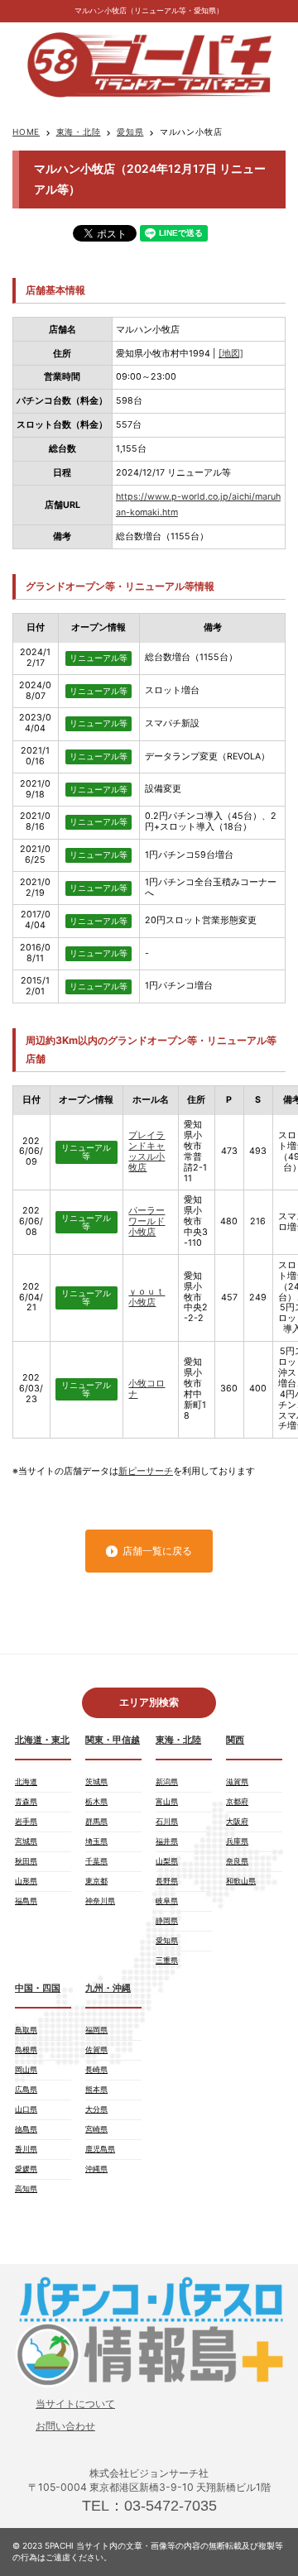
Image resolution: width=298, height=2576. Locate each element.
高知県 (26, 2188)
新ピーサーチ (146, 1471)
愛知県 (130, 132)
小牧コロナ (147, 1389)
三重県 (167, 1960)
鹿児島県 (100, 2149)
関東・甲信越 (113, 1740)
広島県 (26, 2089)
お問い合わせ (65, 2426)
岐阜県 (167, 1901)
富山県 (167, 1801)
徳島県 (26, 2129)
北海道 (26, 1781)
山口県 (26, 2109)
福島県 (26, 1901)
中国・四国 (38, 1988)
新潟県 (167, 1781)
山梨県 (167, 1861)
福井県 (167, 1841)
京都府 (237, 1801)
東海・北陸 (79, 132)
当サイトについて (75, 2404)
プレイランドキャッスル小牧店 (147, 1152)
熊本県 (96, 2089)
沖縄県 (96, 2169)
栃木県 (96, 1801)
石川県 (167, 1821)
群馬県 (96, 1821)
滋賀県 (237, 1781)
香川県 (26, 2149)
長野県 (167, 1881)
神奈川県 (100, 1901)
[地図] (231, 354)
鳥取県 (26, 2030)
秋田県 (26, 1861)
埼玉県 (96, 1841)
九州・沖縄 (108, 1988)
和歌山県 (241, 1881)
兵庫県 (237, 1841)
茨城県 (96, 1781)
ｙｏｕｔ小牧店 (147, 1297)
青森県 (26, 1801)
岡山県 (26, 2069)
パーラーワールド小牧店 (147, 1221)
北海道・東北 (42, 1740)
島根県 (26, 2049)
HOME (26, 132)
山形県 (26, 1881)
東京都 (96, 1881)
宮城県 (26, 1841)
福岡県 (96, 2030)
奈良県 (237, 1861)
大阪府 (237, 1821)
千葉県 (96, 1861)
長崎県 (96, 2069)
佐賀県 (96, 2049)
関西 (235, 1740)
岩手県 (26, 1821)
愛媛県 (26, 2169)
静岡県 (167, 1920)
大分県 (96, 2109)
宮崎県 (96, 2129)
